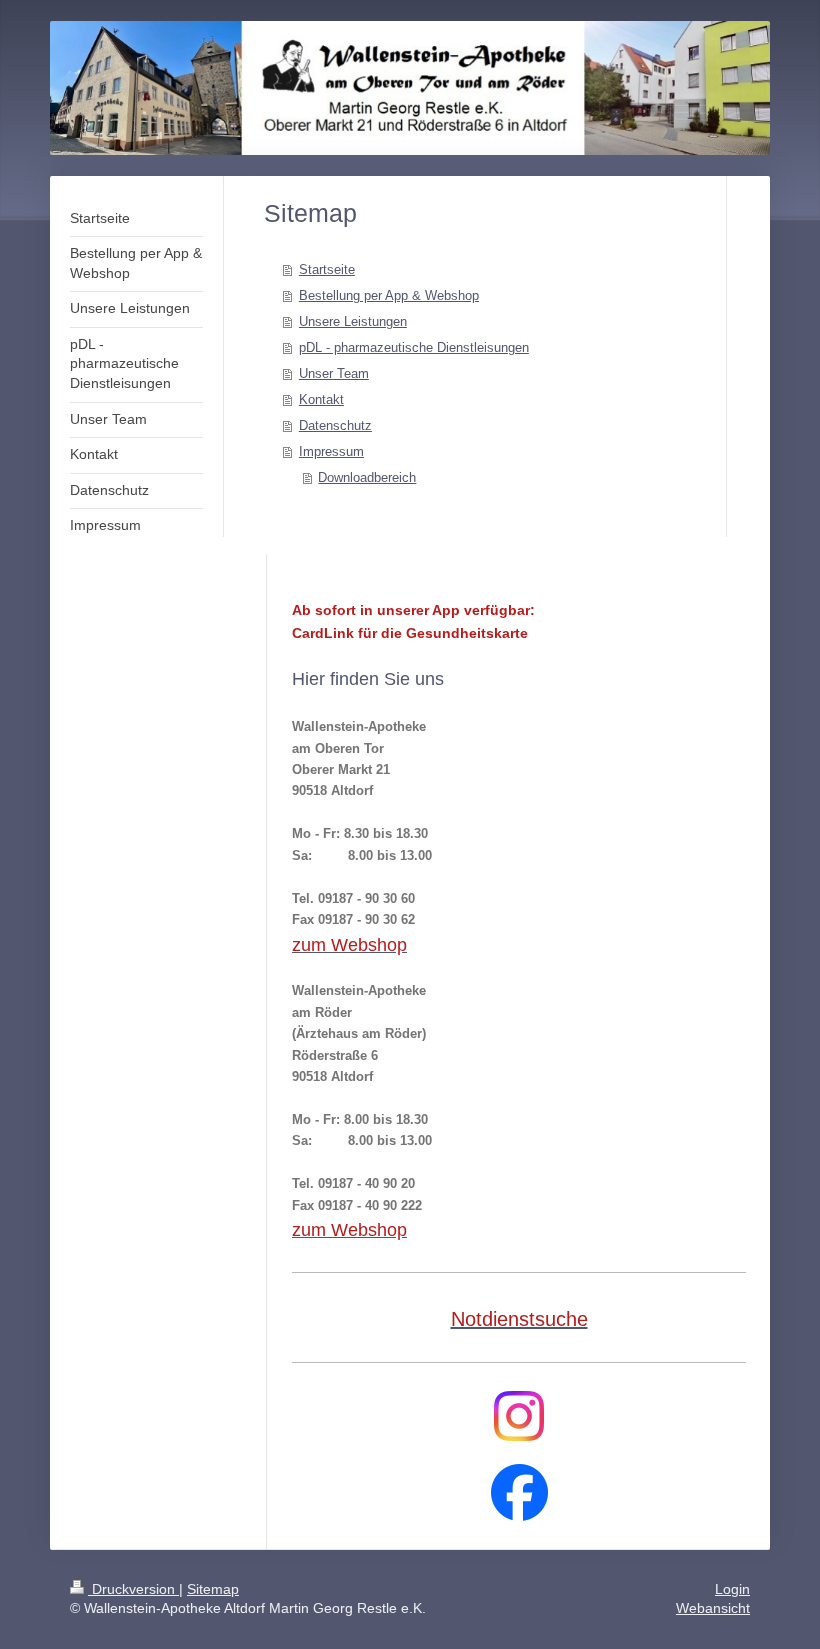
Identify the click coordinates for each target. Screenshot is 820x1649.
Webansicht (713, 1608)
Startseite (327, 269)
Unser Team (334, 373)
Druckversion (133, 1589)
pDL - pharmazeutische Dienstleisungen (414, 347)
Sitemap (213, 1589)
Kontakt (321, 399)
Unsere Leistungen (353, 321)
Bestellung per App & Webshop (389, 295)
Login (732, 1589)
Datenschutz (335, 425)
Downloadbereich (367, 477)
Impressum (331, 451)
